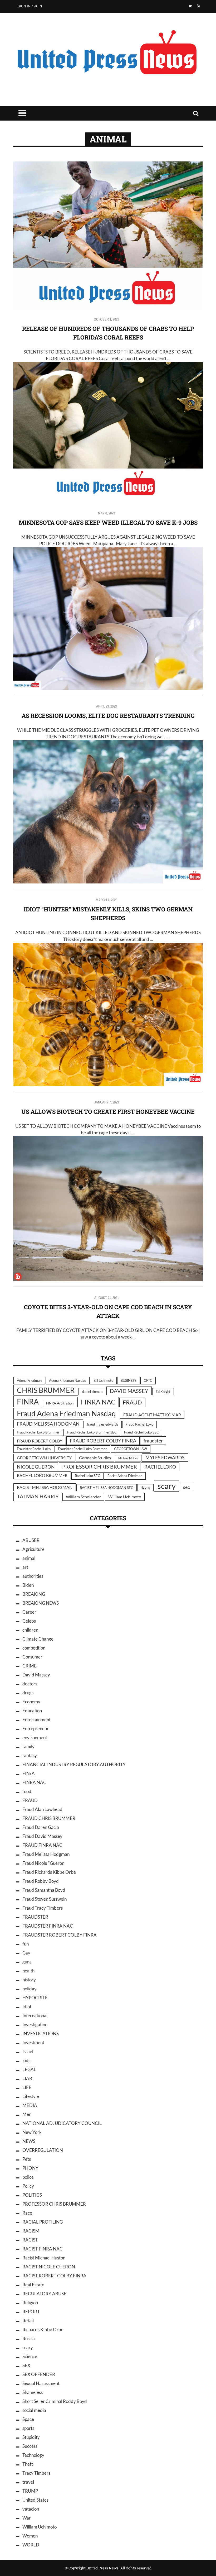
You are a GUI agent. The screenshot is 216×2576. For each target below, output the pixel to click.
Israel (28, 2051)
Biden (28, 1585)
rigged (145, 1488)
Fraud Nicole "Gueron (43, 1863)
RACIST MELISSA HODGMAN (45, 1487)
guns (27, 1962)
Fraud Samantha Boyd (44, 1890)
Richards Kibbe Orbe (43, 2329)
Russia (29, 2338)
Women (30, 2536)
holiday (30, 1989)
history (29, 1980)
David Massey (36, 1675)
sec (186, 1487)
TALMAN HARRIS (38, 1496)
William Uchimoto (125, 1497)
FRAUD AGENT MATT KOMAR (152, 1415)
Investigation (35, 2025)
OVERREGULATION (43, 2150)
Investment (33, 2042)
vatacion (31, 2509)
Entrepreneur (36, 1729)
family (28, 1746)
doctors (30, 1684)
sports (28, 2428)
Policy (28, 2186)
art (25, 1567)
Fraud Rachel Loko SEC (141, 1432)
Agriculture (33, 1549)
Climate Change (38, 1639)
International (35, 2016)
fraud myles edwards (103, 1424)
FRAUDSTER (35, 1917)
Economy (31, 1702)
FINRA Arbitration (60, 1403)
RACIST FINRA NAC (43, 2249)
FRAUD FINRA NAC (42, 1845)
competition (34, 1648)
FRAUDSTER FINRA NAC (48, 1926)
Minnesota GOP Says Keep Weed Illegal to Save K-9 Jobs (108, 522)
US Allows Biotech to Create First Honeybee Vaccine (108, 1112)
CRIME (30, 1666)
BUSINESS (129, 1380)
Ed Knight (163, 1392)
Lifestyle (31, 2096)
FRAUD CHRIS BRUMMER (49, 1818)
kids (26, 2060)
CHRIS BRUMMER (46, 1390)
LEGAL (29, 2069)
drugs (28, 1693)
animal (29, 1558)
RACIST (30, 2240)
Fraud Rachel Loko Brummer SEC (92, 1432)
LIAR (27, 2078)
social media (34, 2410)
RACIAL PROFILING (43, 2222)
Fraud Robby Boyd (41, 1881)
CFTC (148, 1380)
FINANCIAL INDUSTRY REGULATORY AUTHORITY (74, 1764)
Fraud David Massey (42, 1836)
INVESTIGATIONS (41, 2033)
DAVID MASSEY (129, 1391)
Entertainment (36, 1720)
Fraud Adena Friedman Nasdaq (66, 1413)
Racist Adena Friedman (125, 1476)
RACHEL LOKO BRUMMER (42, 1475)
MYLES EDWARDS (165, 1457)
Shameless (33, 2392)
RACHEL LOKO (160, 1467)
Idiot (27, 2007)
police (28, 2177)
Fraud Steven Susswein (45, 1899)
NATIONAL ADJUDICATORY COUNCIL (62, 2123)
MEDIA (30, 2105)
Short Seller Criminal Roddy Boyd (55, 2401)
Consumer (32, 1657)
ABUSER (31, 1540)
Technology (33, 2455)
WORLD (31, 2545)
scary (167, 1486)
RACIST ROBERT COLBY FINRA (54, 2276)
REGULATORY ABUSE (44, 2294)
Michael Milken (128, 1458)
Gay (26, 1953)
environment (35, 1738)
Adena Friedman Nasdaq (68, 1380)
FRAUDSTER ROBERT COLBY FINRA (60, 1935)
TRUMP (30, 2491)
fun (26, 1944)
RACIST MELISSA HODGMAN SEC (107, 1488)
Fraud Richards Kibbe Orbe (49, 1872)
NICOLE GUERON (36, 1467)
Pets (27, 2159)
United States (35, 2500)
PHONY (30, 2168)
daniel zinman (92, 1392)
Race (27, 2213)
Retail (28, 2321)
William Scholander (83, 1497)
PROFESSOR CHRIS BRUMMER (100, 1467)
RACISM (31, 2231)
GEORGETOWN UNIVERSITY (44, 1458)
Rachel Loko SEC (87, 1476)
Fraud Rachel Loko (139, 1424)
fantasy (30, 1755)
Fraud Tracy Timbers (43, 1908)
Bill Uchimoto (103, 1380)
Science (30, 2356)
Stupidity (31, 2437)
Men (27, 2114)
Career (29, 1612)
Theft (28, 2464)
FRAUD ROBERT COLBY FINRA (103, 1441)
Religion (30, 2303)
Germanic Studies (95, 1458)
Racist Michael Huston (44, 2258)
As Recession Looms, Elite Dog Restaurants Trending (108, 716)
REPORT (31, 2312)
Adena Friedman (29, 1380)
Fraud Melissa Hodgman (46, 1854)
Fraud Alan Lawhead (42, 1809)
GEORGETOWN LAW (131, 1449)
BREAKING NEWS (41, 1603)
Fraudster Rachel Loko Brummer (82, 1449)
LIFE (27, 2087)
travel (28, 2482)
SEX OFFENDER (39, 2374)
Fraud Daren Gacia (41, 1827)
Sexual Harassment (41, 2383)
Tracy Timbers (36, 2473)
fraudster (153, 1441)
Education (32, 1711)
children (30, 1630)
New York (32, 2132)
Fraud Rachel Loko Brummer (38, 1432)
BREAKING (34, 1594)
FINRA (28, 1402)
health (28, 1971)
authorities (33, 1576)
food (27, 1791)
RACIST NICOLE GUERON (49, 2267)
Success (30, 2446)
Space (28, 2419)
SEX (26, 2365)
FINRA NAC (98, 1402)
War (27, 2518)
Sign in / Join (30, 6)
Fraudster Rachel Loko (34, 1449)
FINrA (29, 1773)
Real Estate (33, 2285)
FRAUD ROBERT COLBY (40, 1441)
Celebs (29, 1621)
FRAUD (132, 1402)
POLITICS (32, 2195)
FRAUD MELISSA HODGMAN (48, 1424)
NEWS (29, 2141)
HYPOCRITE (35, 1998)
